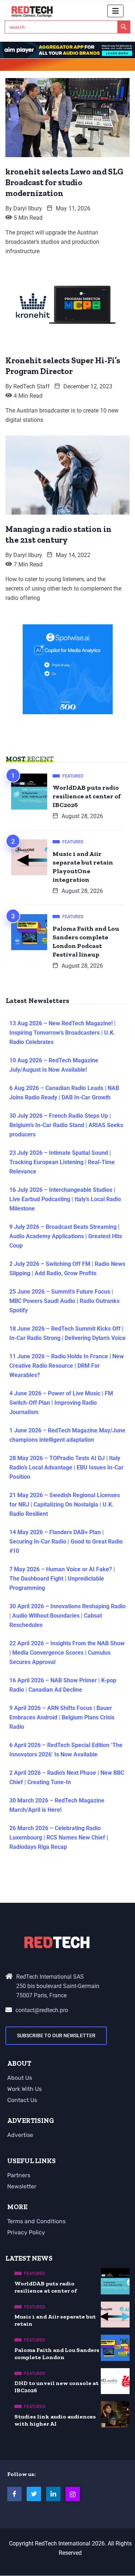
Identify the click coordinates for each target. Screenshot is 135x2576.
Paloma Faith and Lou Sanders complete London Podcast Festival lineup (86, 942)
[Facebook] (14, 2494)
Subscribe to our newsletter (56, 2035)
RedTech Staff (31, 386)
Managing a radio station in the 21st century (58, 534)
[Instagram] (73, 2494)
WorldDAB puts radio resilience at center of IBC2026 (87, 796)
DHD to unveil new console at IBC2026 (57, 2387)
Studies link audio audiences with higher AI (55, 2420)
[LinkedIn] (53, 2494)
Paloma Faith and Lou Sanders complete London (57, 2354)
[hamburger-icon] (115, 11)
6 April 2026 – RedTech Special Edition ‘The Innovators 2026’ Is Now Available (66, 1750)
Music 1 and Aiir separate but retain (55, 2320)
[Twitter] (34, 2494)
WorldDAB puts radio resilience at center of (46, 2287)
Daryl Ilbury (28, 208)
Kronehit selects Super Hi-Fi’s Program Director (63, 366)
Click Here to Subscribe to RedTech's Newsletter (68, 66)
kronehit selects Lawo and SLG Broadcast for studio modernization (64, 182)
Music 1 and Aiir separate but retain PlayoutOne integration (83, 867)
